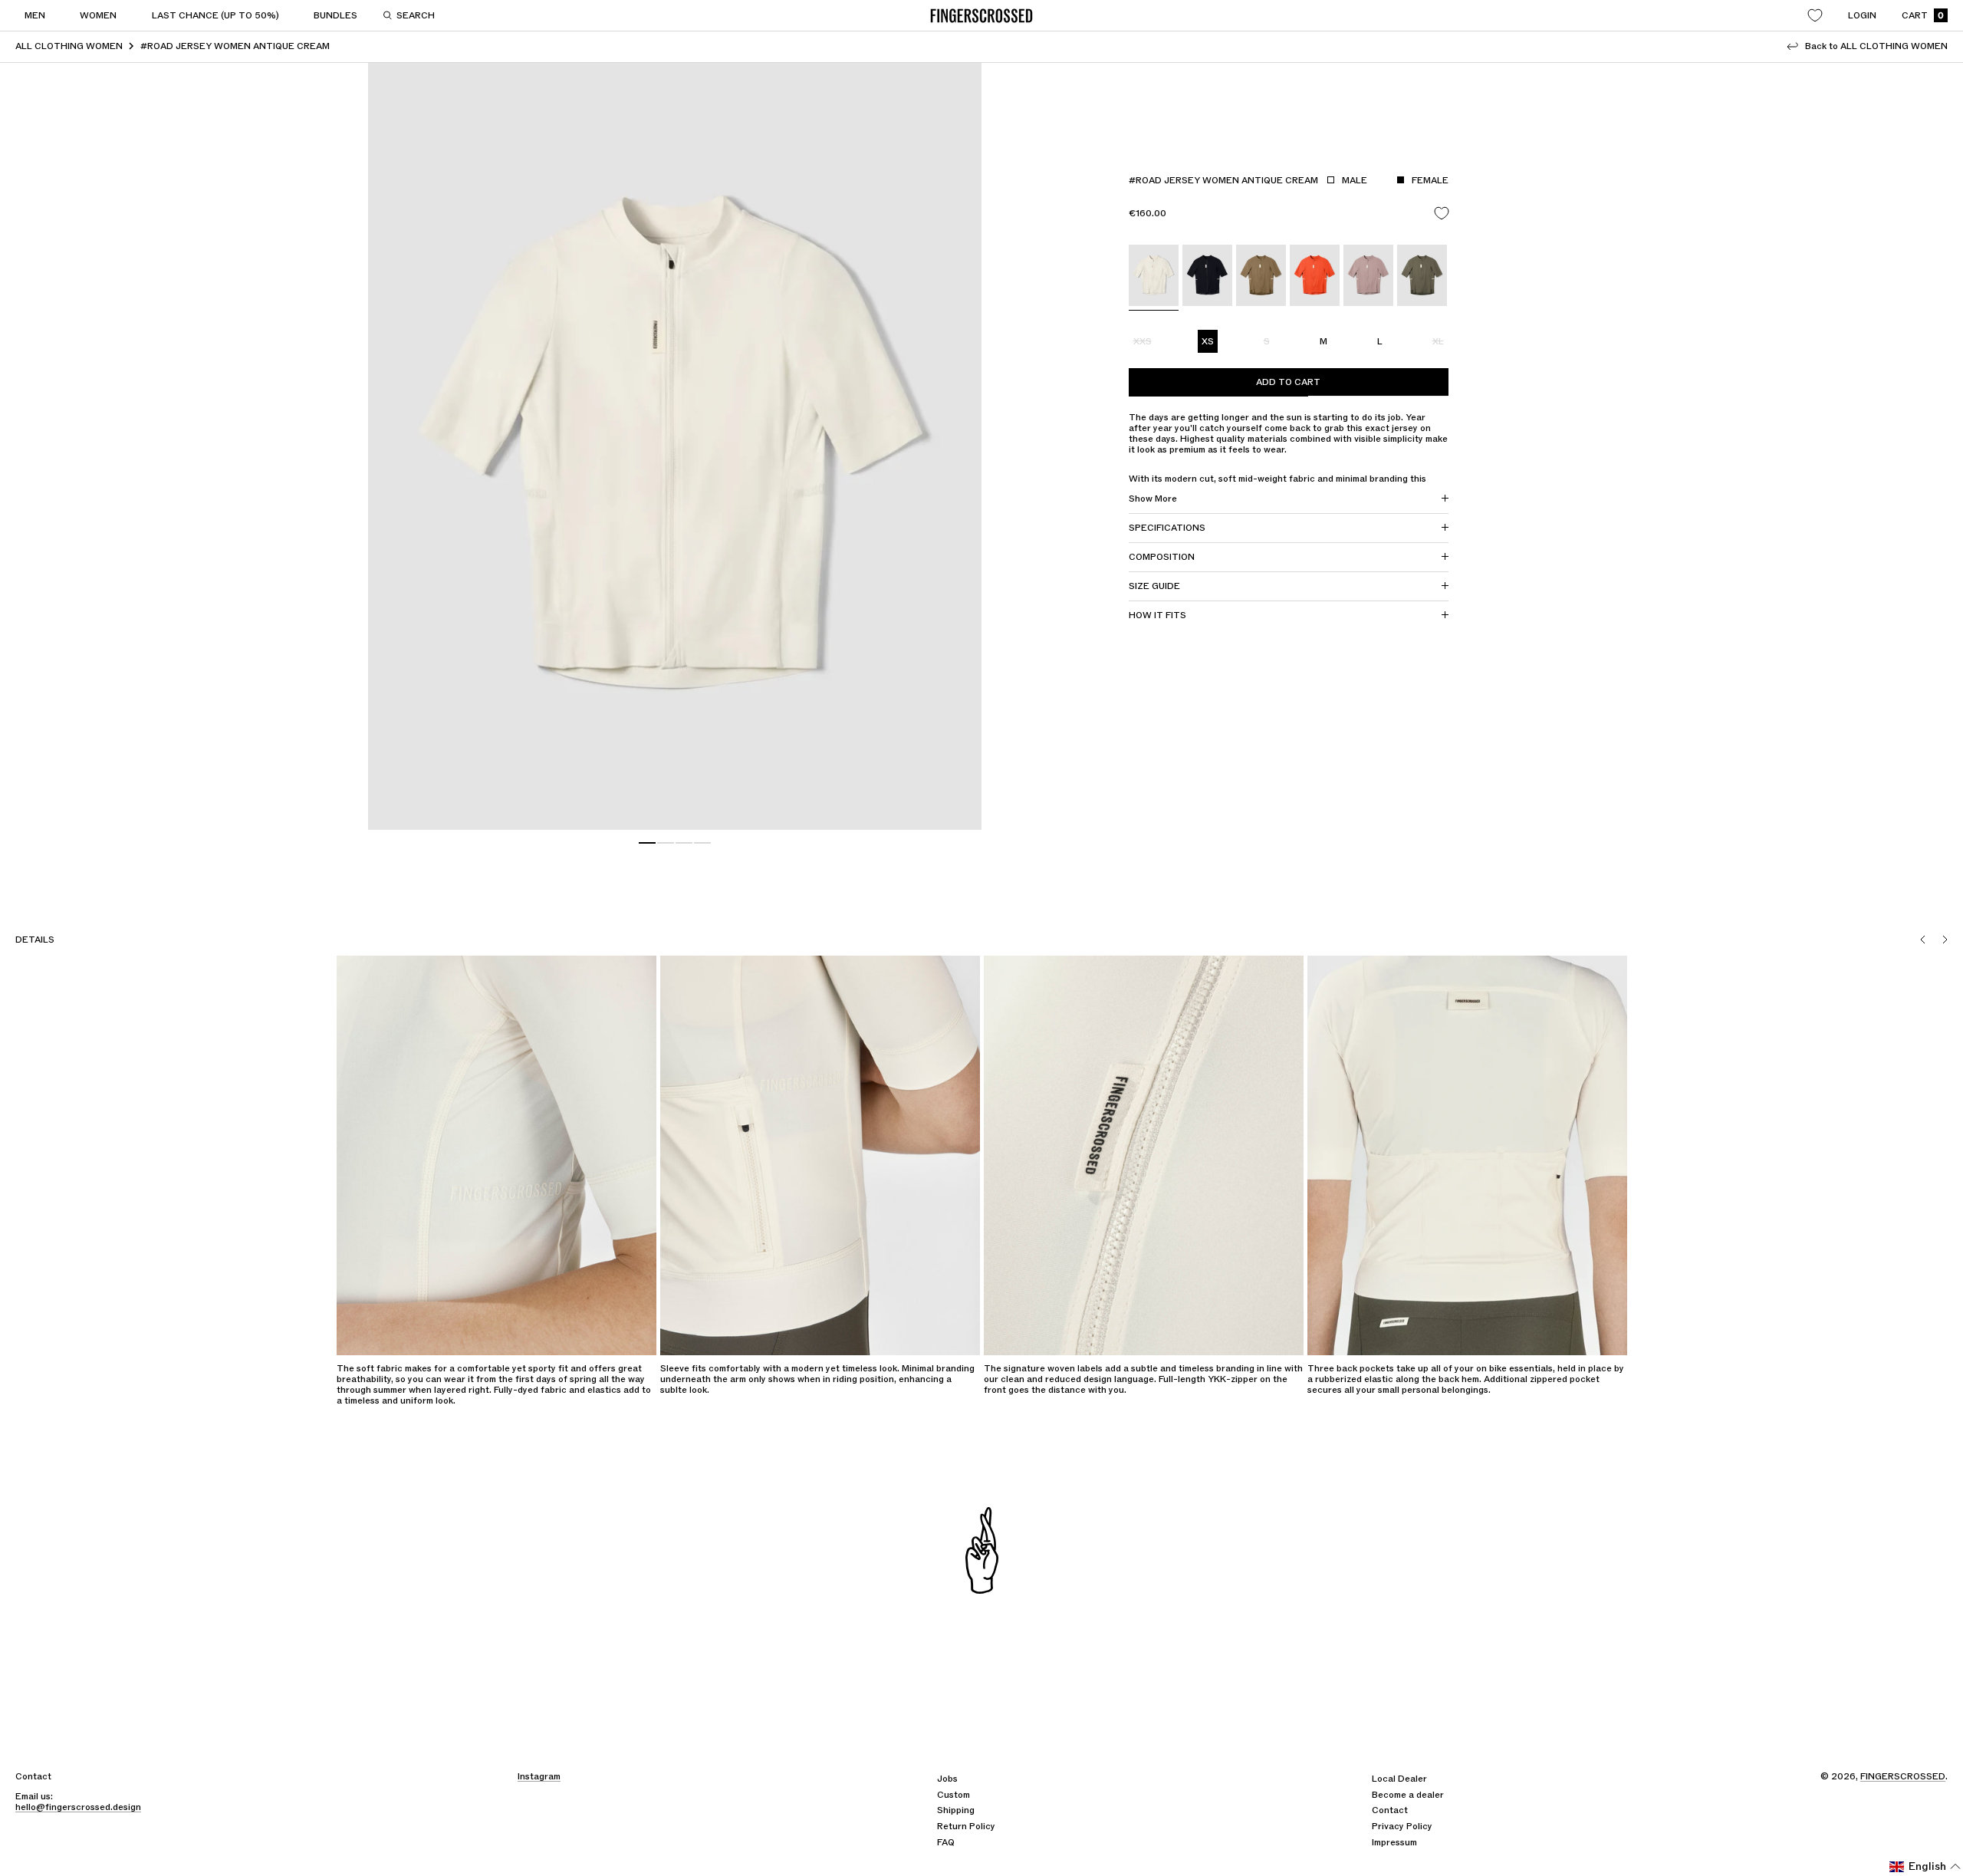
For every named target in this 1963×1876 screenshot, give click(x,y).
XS (1208, 341)
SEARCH (416, 15)
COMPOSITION (1162, 557)
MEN (35, 15)
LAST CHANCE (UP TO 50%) (215, 15)
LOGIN (1862, 15)
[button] (1925, 1867)
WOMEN (98, 15)
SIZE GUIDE (1154, 586)
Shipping (956, 1810)
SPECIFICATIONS (1167, 528)
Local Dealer (1399, 1779)
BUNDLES (335, 15)
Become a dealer (1408, 1795)
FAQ (946, 1842)
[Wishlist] (1815, 15)
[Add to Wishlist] (1442, 214)
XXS (1143, 341)
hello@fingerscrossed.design (78, 1807)
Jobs (947, 1779)
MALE (1355, 180)
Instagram (539, 1776)
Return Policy (966, 1826)
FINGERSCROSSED (1903, 1776)
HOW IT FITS (1157, 615)
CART (1923, 16)
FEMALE (1430, 180)
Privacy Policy (1402, 1826)
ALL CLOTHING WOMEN (69, 46)
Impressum (1394, 1842)
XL (1438, 341)
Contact (1390, 1810)
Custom (954, 1795)
